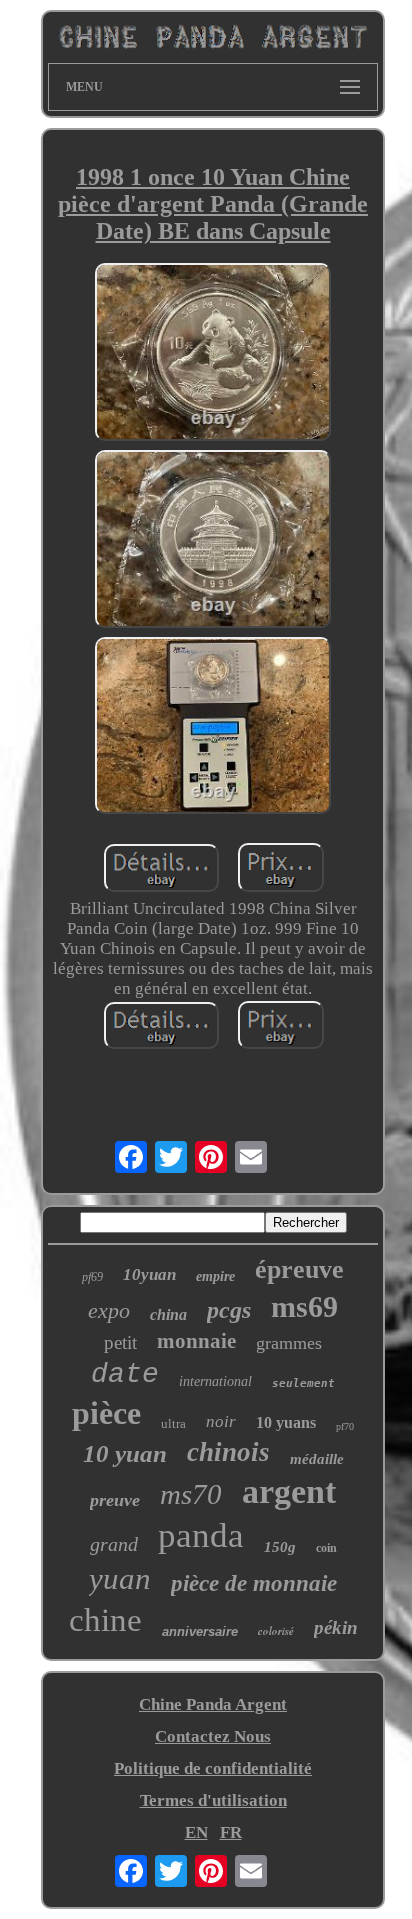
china (168, 1314)
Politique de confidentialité (213, 1768)
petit (120, 1342)
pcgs (229, 1310)
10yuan (149, 1274)
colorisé (276, 1631)
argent (289, 1491)
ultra (173, 1423)
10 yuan (125, 1453)
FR (231, 1832)
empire (215, 1276)
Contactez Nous (213, 1736)
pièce (106, 1413)
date (125, 1374)
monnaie (196, 1341)
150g (280, 1547)
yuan (120, 1578)
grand (114, 1544)
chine (105, 1620)
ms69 (304, 1306)
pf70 (345, 1426)
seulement (303, 1383)
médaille (317, 1459)
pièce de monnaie (254, 1583)
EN (196, 1832)
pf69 (92, 1277)
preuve (115, 1500)
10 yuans (286, 1422)
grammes (289, 1343)
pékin (336, 1627)
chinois (228, 1452)
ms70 (191, 1494)
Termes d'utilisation (213, 1800)
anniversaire (200, 1631)
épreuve (299, 1269)
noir (221, 1421)
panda (201, 1535)
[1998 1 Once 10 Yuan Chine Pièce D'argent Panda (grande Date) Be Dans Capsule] (213, 354)
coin (326, 1548)
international (215, 1381)
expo (109, 1310)
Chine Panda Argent (213, 1704)
